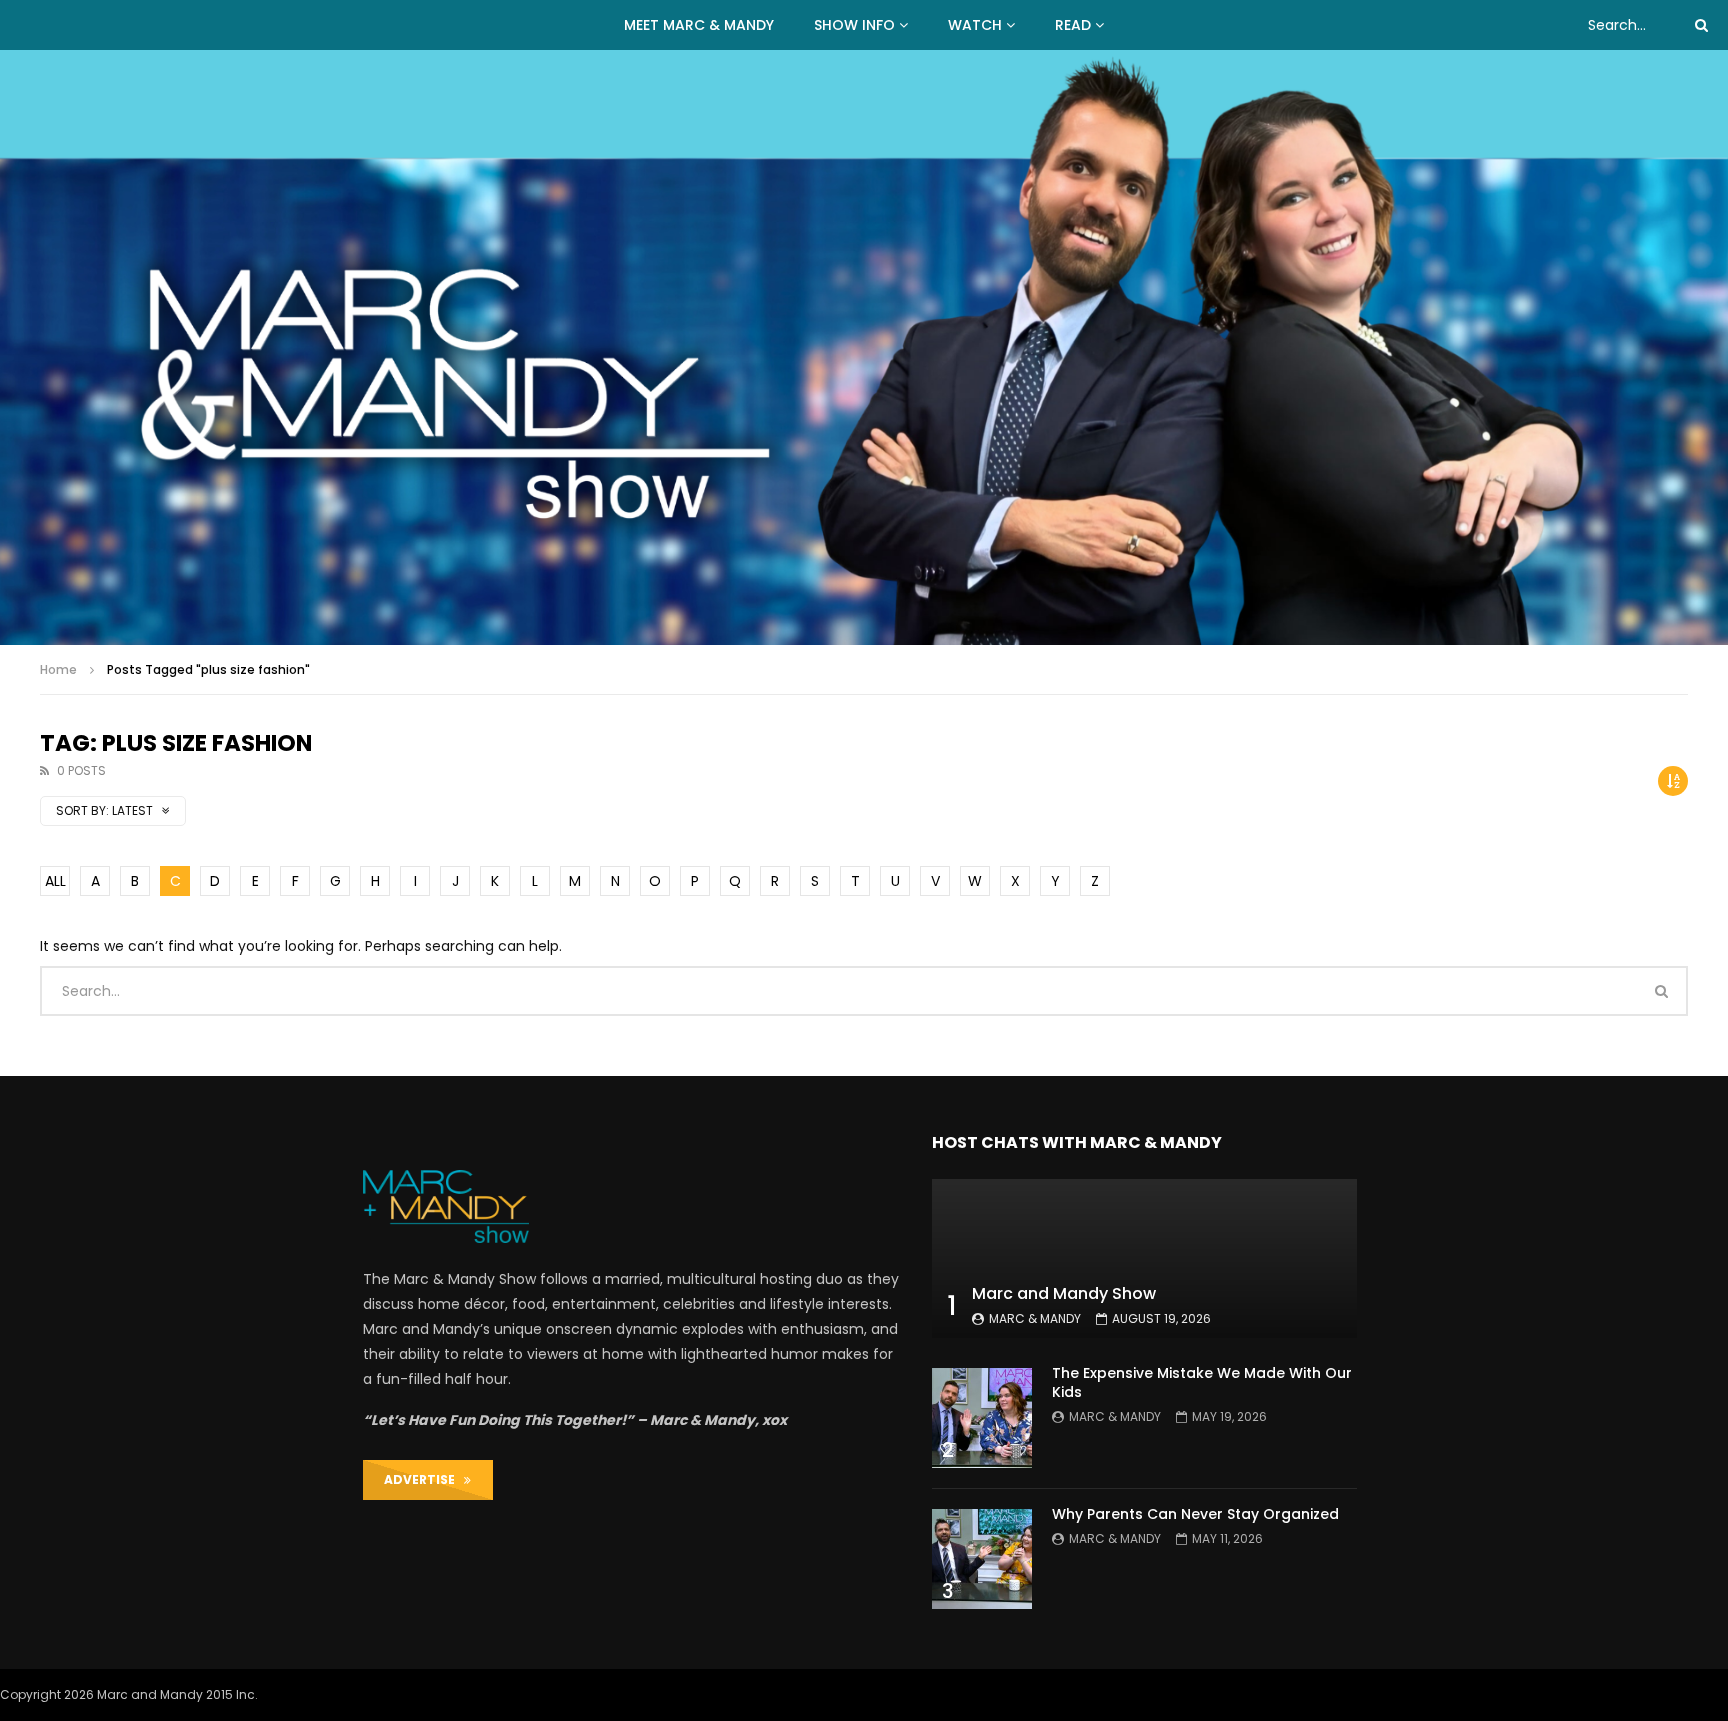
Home (58, 669)
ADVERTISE (424, 1479)
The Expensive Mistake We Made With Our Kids (1202, 1382)
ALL (55, 881)
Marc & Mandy (1035, 1318)
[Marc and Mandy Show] (864, 347)
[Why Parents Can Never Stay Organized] (982, 1559)
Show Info (854, 25)
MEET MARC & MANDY (699, 25)
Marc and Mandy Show (1064, 1293)
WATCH (975, 25)
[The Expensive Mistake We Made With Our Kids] (982, 1418)
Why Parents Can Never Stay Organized (1195, 1514)
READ (1073, 25)
